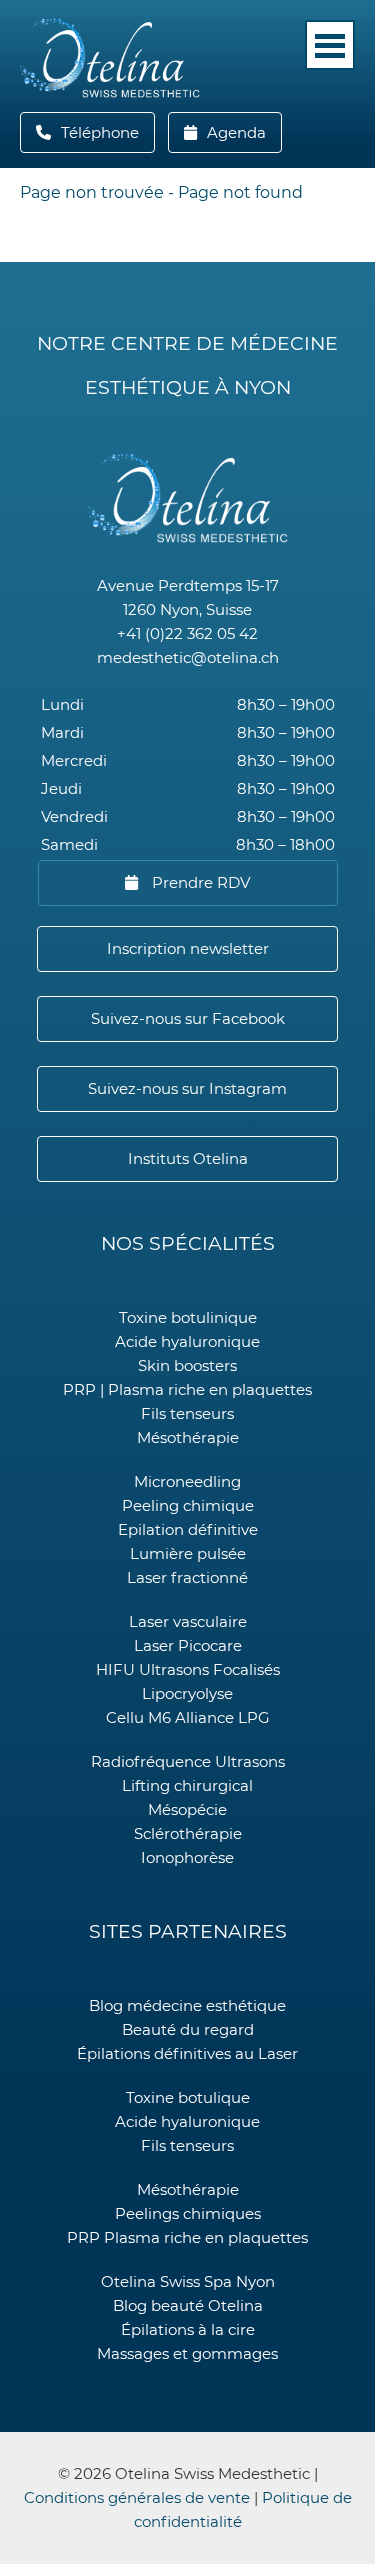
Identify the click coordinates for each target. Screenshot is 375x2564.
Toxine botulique (188, 2097)
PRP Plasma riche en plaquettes (187, 2237)
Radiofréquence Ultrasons (188, 1761)
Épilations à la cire (188, 2329)
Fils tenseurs (187, 1413)
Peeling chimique (188, 1505)
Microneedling (187, 1481)
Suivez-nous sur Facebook (188, 1018)
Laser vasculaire (188, 1621)
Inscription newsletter (188, 948)
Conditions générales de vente (137, 2497)
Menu (330, 45)
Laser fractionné (187, 1577)
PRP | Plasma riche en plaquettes (187, 1389)
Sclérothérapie (188, 1833)
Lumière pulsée (188, 1553)
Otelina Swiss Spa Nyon (188, 2281)
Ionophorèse (187, 1857)
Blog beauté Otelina (188, 2305)
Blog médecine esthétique (187, 2005)
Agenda (234, 132)
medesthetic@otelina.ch (188, 657)
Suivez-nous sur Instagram (187, 1088)
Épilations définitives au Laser (187, 2053)
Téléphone (106, 132)
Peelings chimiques (188, 2213)
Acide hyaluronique (187, 1341)
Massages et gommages (187, 2353)
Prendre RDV (199, 882)
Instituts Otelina (188, 1158)
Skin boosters (187, 1365)
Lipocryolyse (187, 1693)
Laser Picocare (188, 1645)
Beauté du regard (188, 2029)
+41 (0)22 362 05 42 (187, 633)
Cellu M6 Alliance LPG (188, 1717)
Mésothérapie (188, 1437)
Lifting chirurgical (187, 1785)
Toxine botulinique (188, 1317)
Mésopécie (187, 1809)
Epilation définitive (188, 1529)
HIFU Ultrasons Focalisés (188, 1669)
